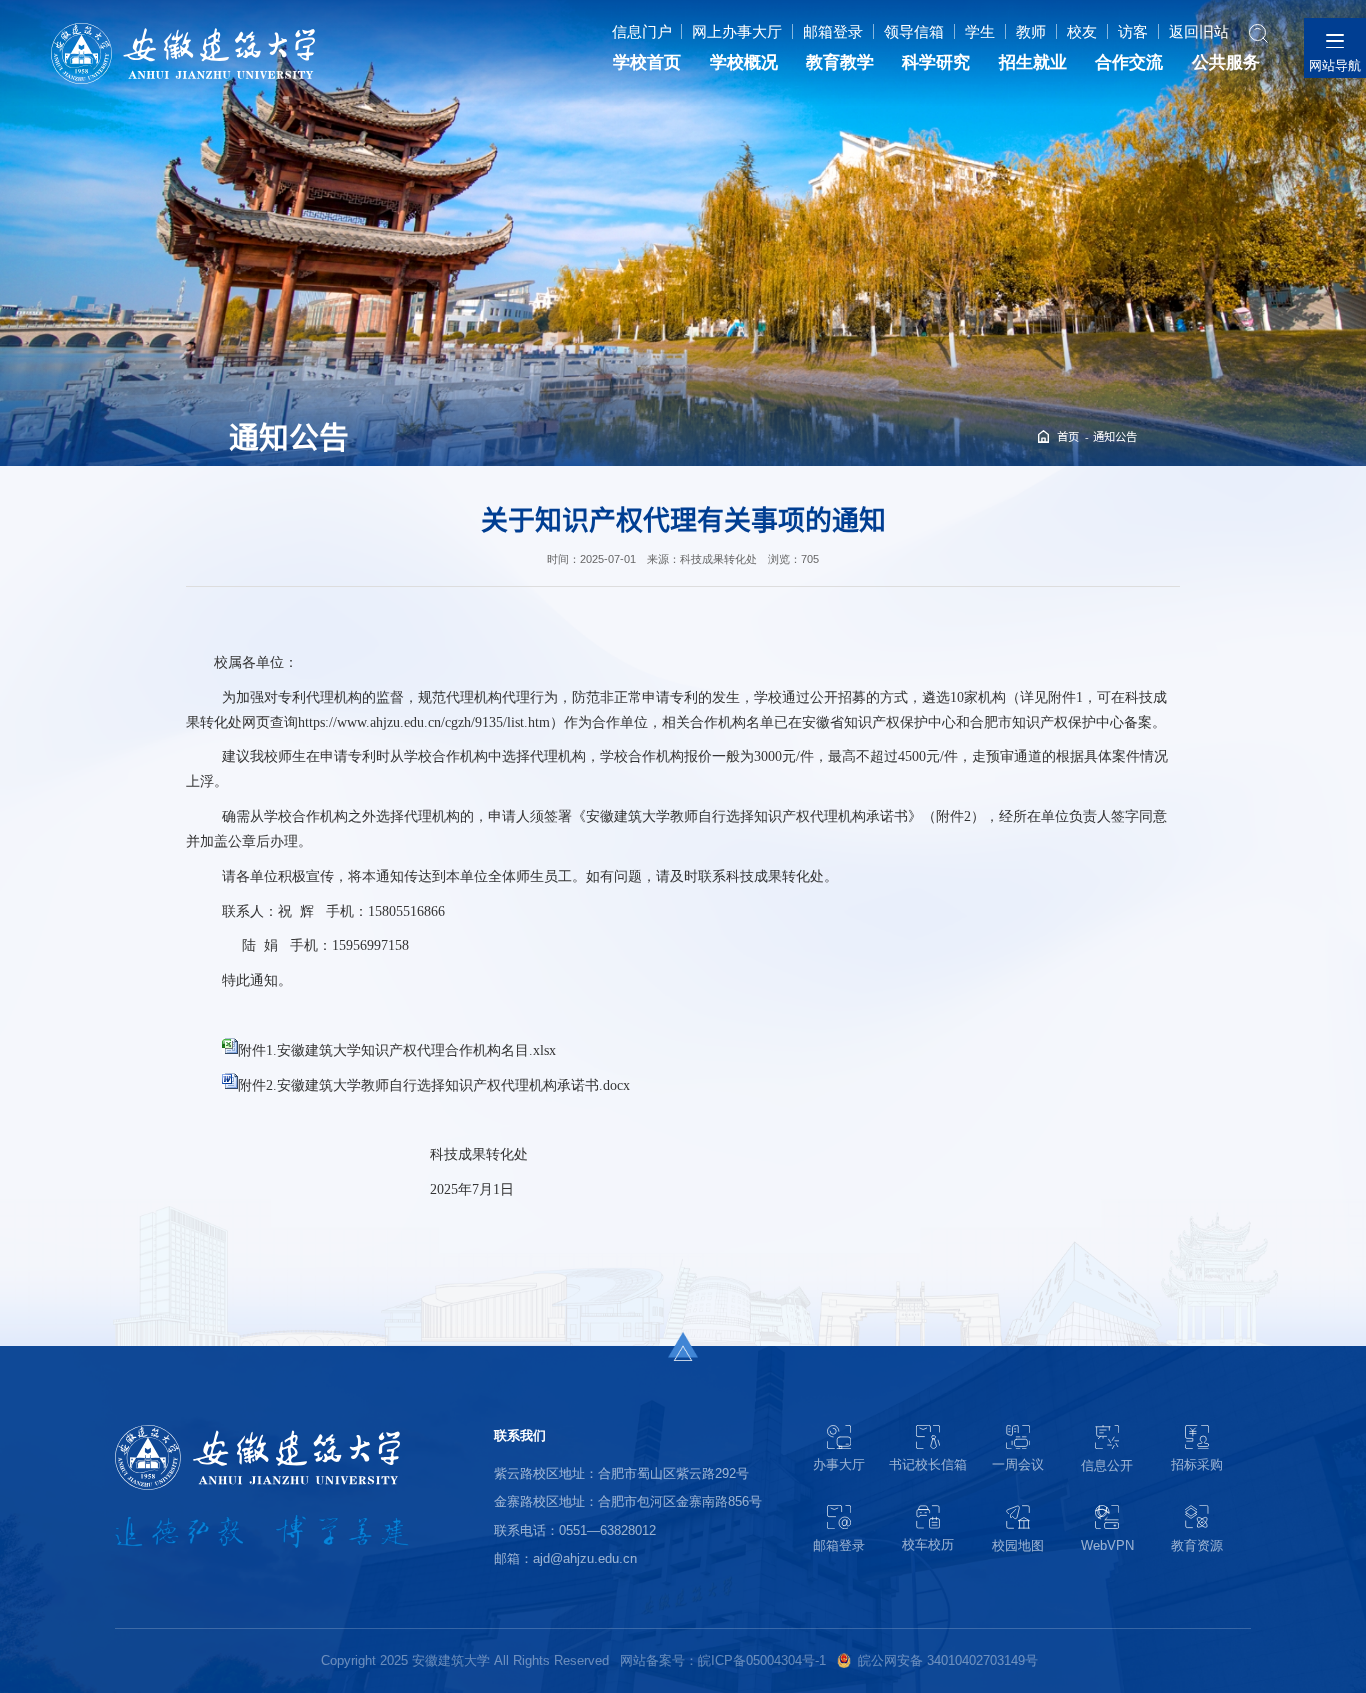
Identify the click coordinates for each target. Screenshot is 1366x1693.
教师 (1031, 31)
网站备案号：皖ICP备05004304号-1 (723, 1660)
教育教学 (840, 62)
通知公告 (1115, 436)
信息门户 (642, 31)
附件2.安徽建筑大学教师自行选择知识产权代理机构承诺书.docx (434, 1085)
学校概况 (744, 62)
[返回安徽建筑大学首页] (182, 28)
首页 (1068, 436)
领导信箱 (914, 31)
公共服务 (1226, 62)
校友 (1082, 31)
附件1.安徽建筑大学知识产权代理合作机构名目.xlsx (397, 1050)
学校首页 (647, 62)
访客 (1133, 31)
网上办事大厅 (737, 31)
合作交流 (1129, 62)
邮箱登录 (833, 31)
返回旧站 (1199, 31)
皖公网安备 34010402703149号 (948, 1660)
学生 (980, 31)
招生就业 (1033, 62)
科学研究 (936, 62)
